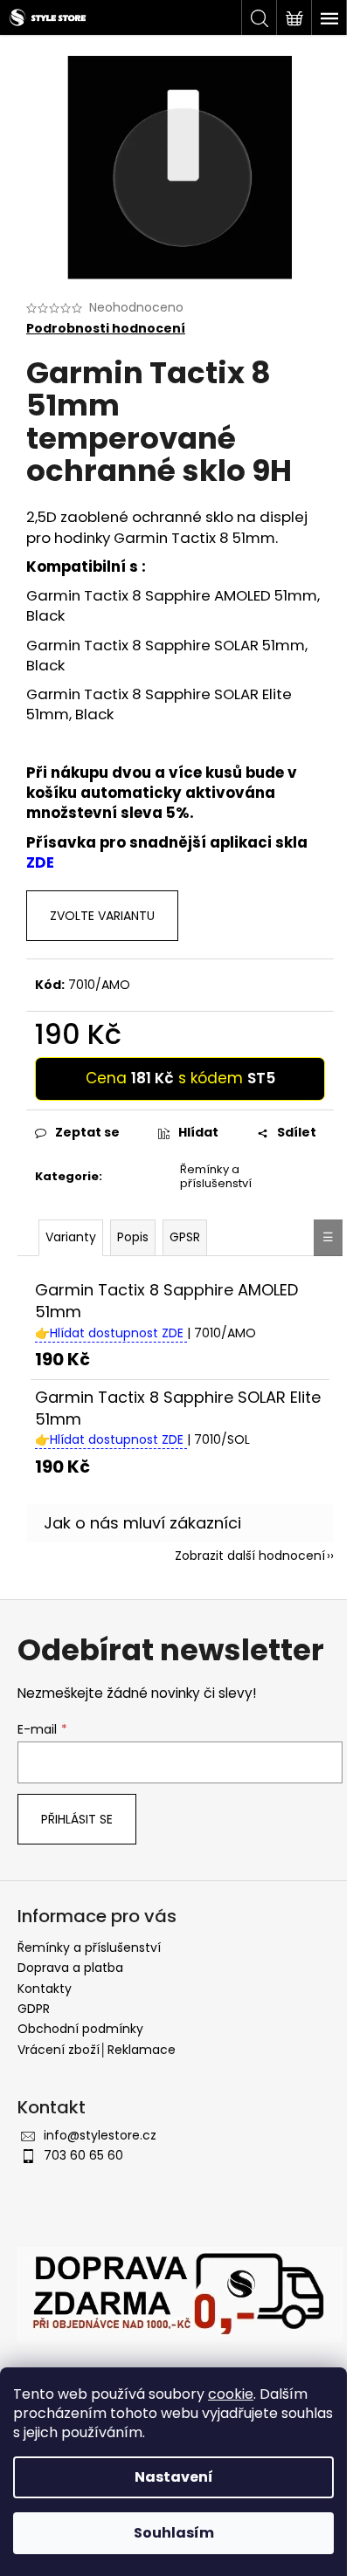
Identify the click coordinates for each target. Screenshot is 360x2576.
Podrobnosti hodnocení (106, 329)
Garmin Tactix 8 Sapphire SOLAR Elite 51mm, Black (159, 704)
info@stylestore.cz (100, 2135)
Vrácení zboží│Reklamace (97, 2050)
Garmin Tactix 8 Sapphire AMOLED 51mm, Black (173, 605)
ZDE (40, 862)
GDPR (34, 2009)
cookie (231, 2394)
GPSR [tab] (185, 1237)
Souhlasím (174, 2533)
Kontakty (45, 1989)
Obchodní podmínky (80, 2029)
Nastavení (174, 2477)
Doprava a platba (70, 1968)
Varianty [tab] (71, 1237)
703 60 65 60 (83, 2155)
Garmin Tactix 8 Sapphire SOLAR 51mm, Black (167, 655)
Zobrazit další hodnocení (250, 1556)
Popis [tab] (133, 1237)
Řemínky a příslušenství (216, 1177)
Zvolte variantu (102, 916)
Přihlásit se (77, 1819)
